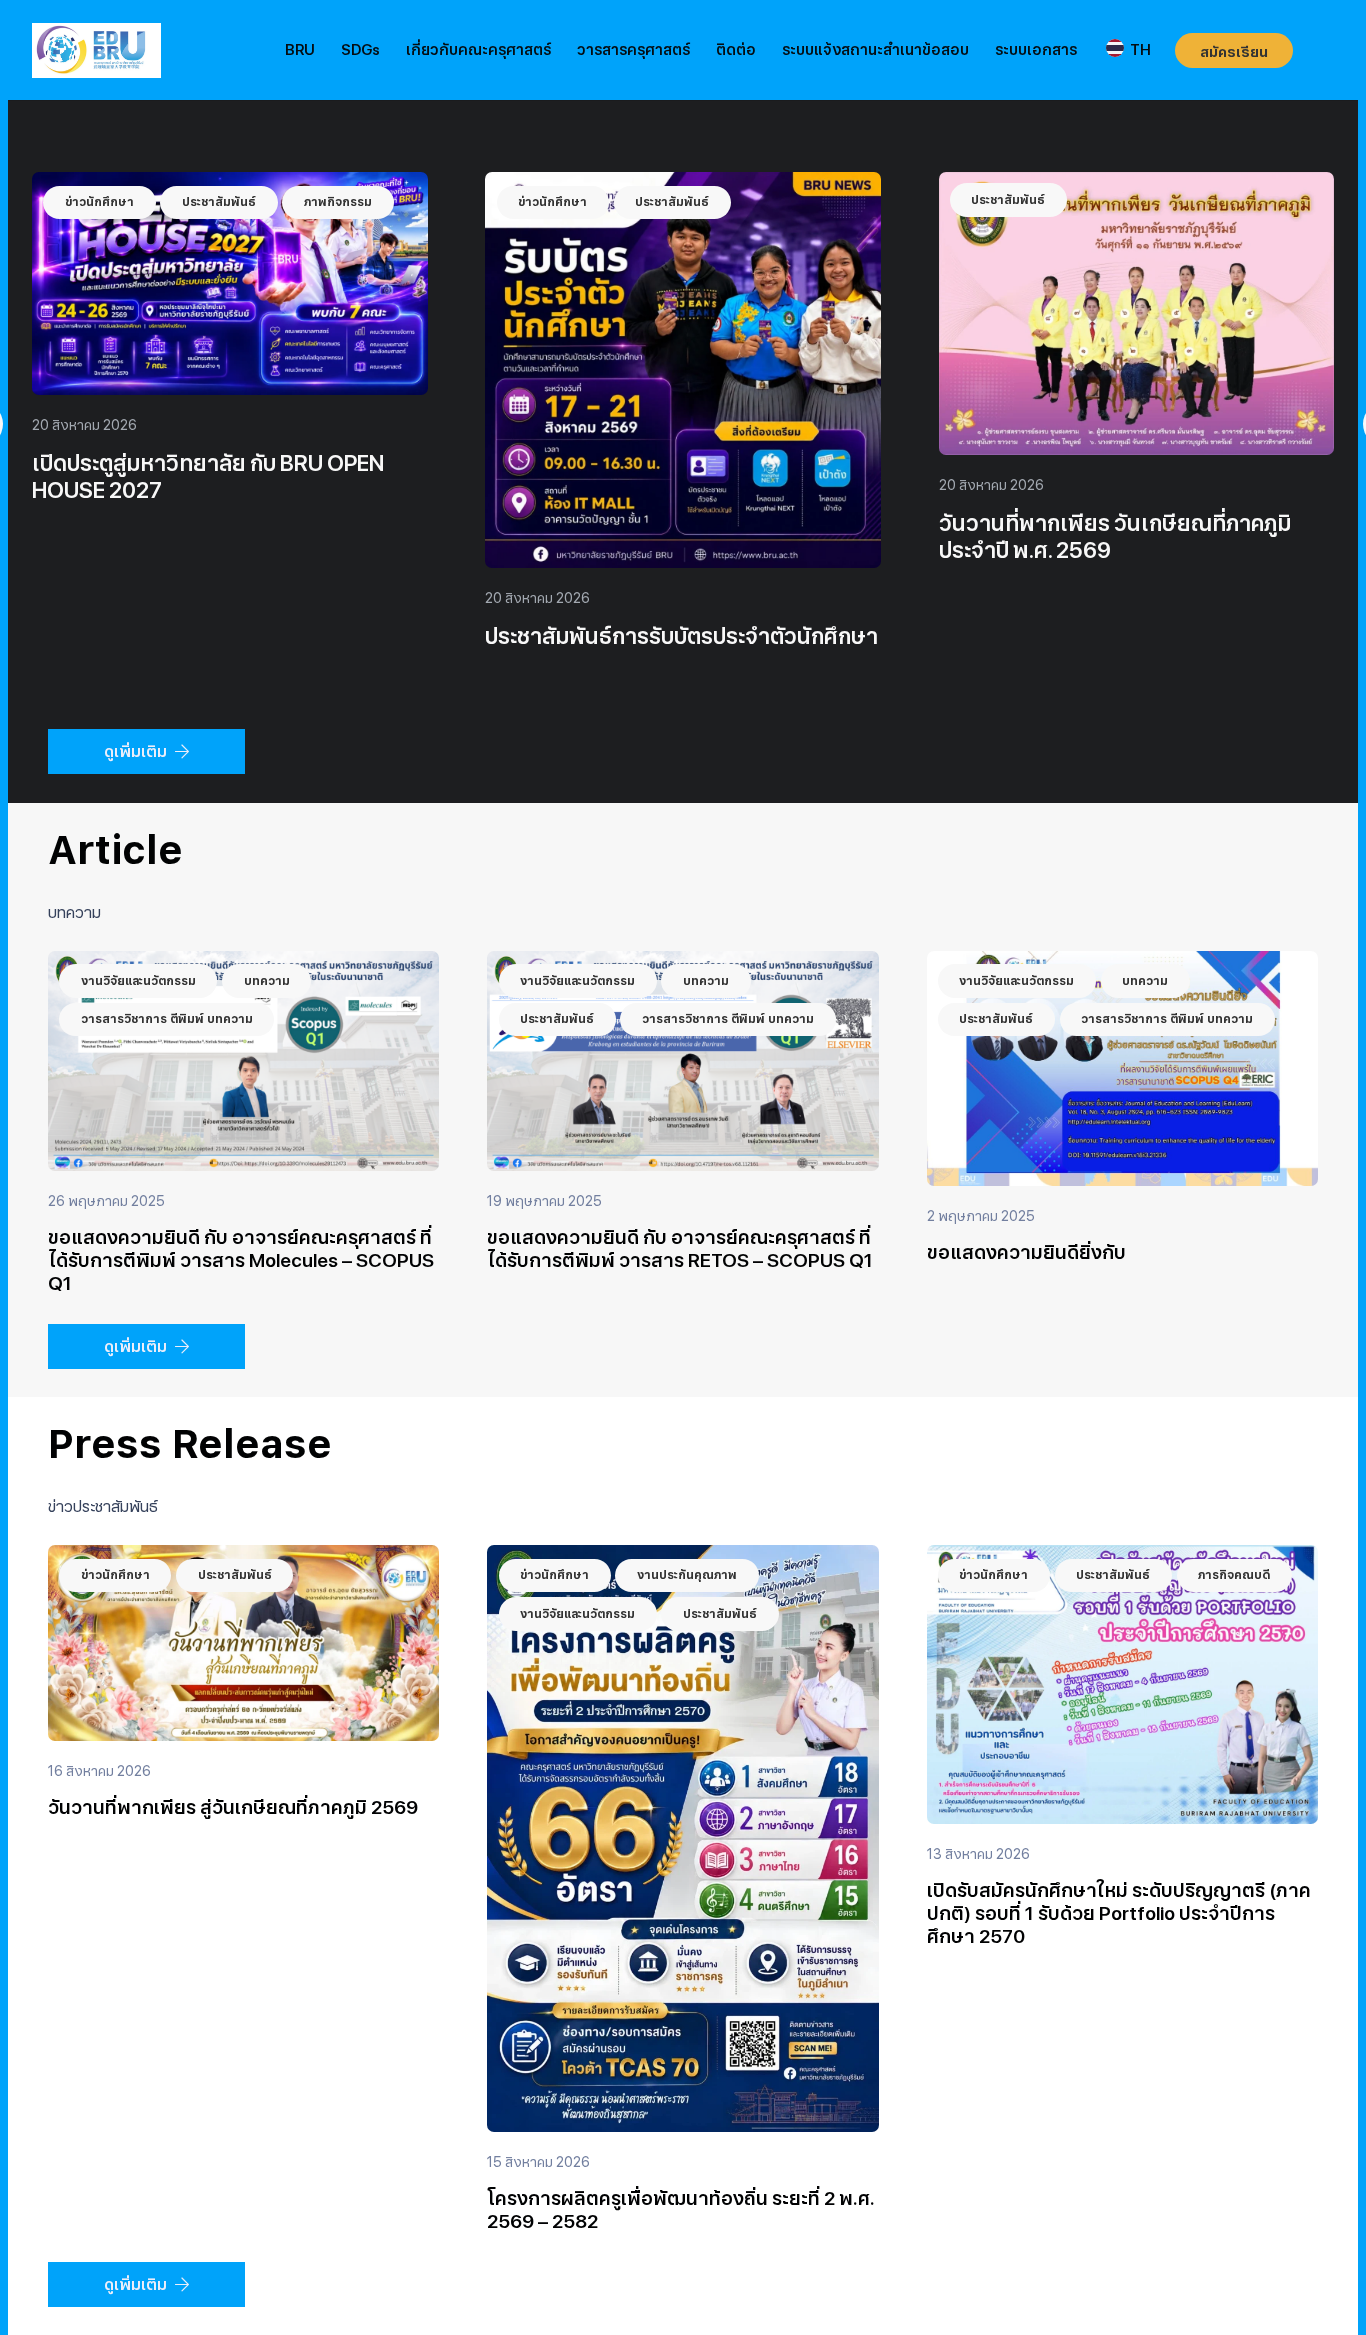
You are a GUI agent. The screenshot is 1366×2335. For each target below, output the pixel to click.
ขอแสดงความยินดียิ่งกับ (1026, 1252)
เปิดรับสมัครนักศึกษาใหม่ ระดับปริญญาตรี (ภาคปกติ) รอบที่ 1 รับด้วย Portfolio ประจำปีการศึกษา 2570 (1119, 1913)
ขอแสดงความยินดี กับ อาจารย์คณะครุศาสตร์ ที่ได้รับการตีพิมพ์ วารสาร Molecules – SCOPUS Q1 (241, 1260)
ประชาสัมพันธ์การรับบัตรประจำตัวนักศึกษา (1134, 636)
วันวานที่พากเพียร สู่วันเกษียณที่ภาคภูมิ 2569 (233, 1807)
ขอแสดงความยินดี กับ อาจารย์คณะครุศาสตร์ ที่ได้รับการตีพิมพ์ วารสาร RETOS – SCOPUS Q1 (680, 1249)
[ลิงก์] (96, 50)
